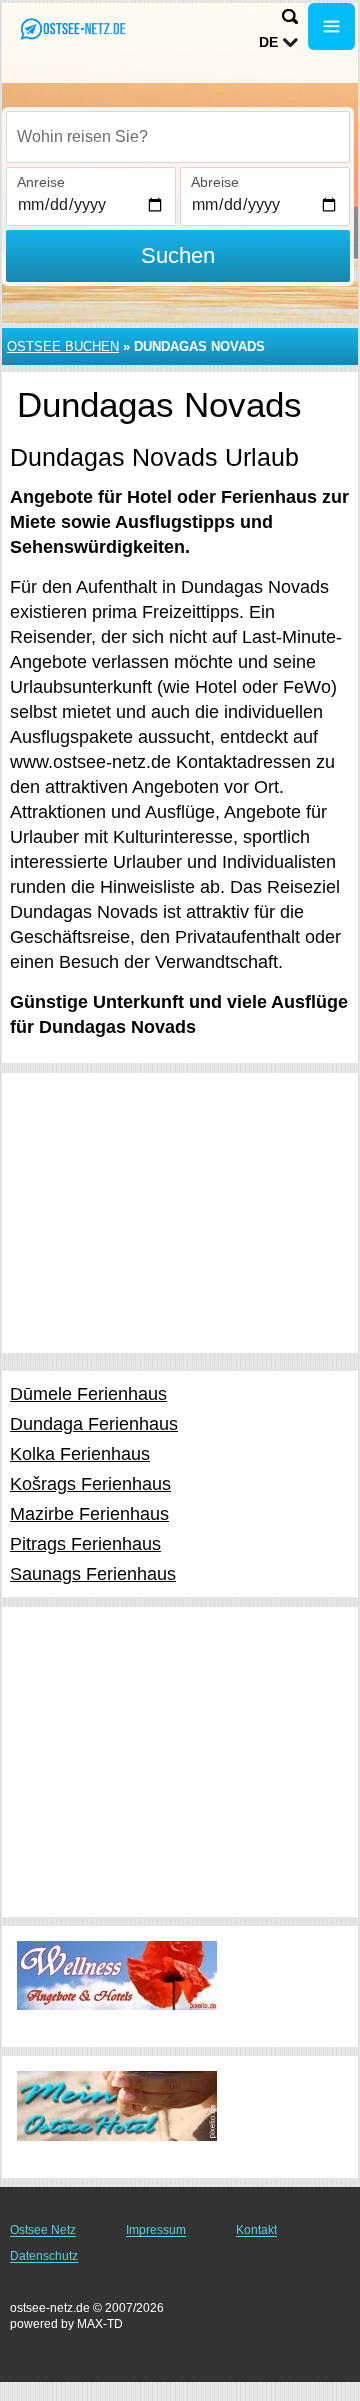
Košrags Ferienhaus (90, 1484)
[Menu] (331, 26)
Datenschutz (44, 2256)
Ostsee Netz (43, 2230)
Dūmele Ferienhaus (88, 1394)
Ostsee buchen (63, 346)
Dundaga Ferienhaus (94, 1424)
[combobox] (178, 137)
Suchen (178, 255)
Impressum (156, 2230)
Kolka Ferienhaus (80, 1454)
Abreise (215, 182)
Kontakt (256, 2230)
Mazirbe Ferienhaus (89, 1514)
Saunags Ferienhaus (93, 1574)
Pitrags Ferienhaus (85, 1544)
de (268, 42)
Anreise (41, 182)
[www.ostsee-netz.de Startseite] (75, 28)
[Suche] (290, 16)
